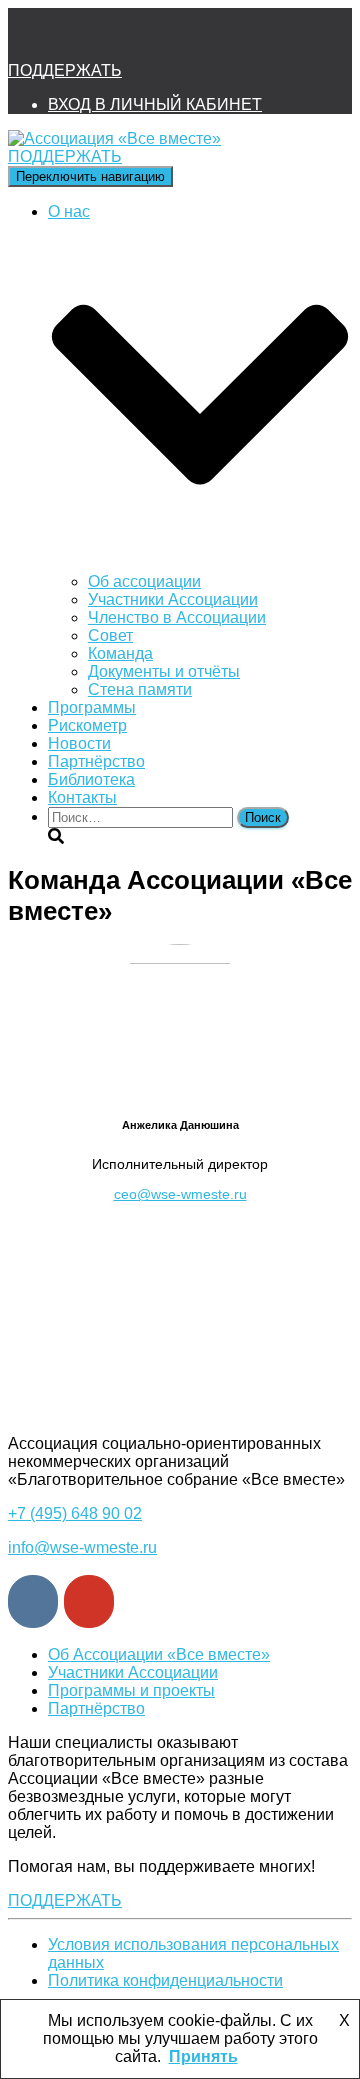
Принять (203, 2056)
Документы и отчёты (164, 671)
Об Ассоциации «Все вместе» (159, 1654)
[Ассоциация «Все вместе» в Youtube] (193, 35)
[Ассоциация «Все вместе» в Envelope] (32, 35)
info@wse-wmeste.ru (82, 1547)
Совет (110, 635)
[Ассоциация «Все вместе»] (114, 138)
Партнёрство (96, 761)
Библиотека (91, 779)
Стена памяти (140, 689)
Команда (120, 653)
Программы (92, 707)
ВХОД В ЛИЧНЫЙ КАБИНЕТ (155, 104)
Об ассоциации (144, 581)
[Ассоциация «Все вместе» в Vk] (139, 35)
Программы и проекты (131, 1690)
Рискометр (87, 725)
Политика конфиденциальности (165, 1980)
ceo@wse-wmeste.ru (180, 1194)
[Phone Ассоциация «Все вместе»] (86, 35)
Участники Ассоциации (173, 599)
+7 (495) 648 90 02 (75, 1513)
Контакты (82, 797)
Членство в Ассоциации (177, 617)
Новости (79, 743)
